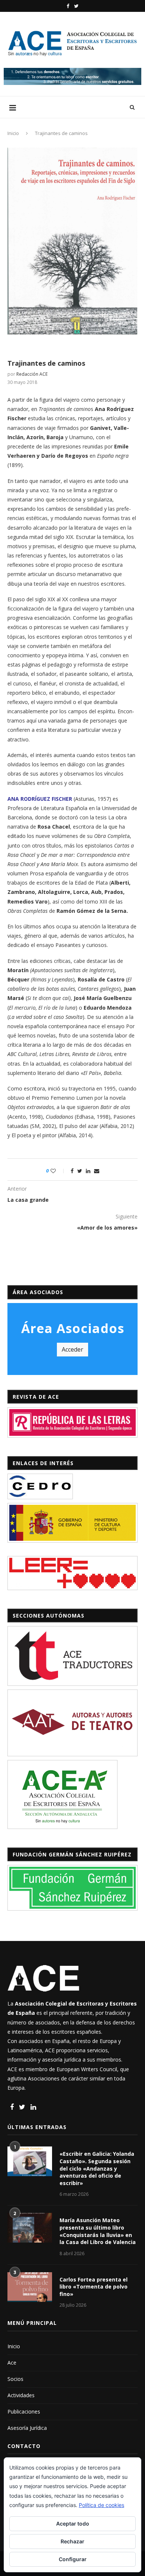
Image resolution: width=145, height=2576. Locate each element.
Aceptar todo (73, 2524)
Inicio (13, 133)
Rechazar (72, 2541)
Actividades (21, 2395)
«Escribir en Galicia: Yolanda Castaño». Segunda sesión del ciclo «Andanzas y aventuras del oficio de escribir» (97, 2168)
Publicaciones (24, 2411)
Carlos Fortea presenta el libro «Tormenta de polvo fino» (94, 2287)
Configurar (73, 2559)
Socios (15, 2379)
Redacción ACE (32, 374)
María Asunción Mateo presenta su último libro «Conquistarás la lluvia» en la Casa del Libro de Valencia (98, 2231)
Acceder (72, 1349)
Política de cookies (101, 2505)
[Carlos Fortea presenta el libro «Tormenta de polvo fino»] (30, 2287)
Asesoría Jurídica (27, 2428)
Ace (12, 2363)
